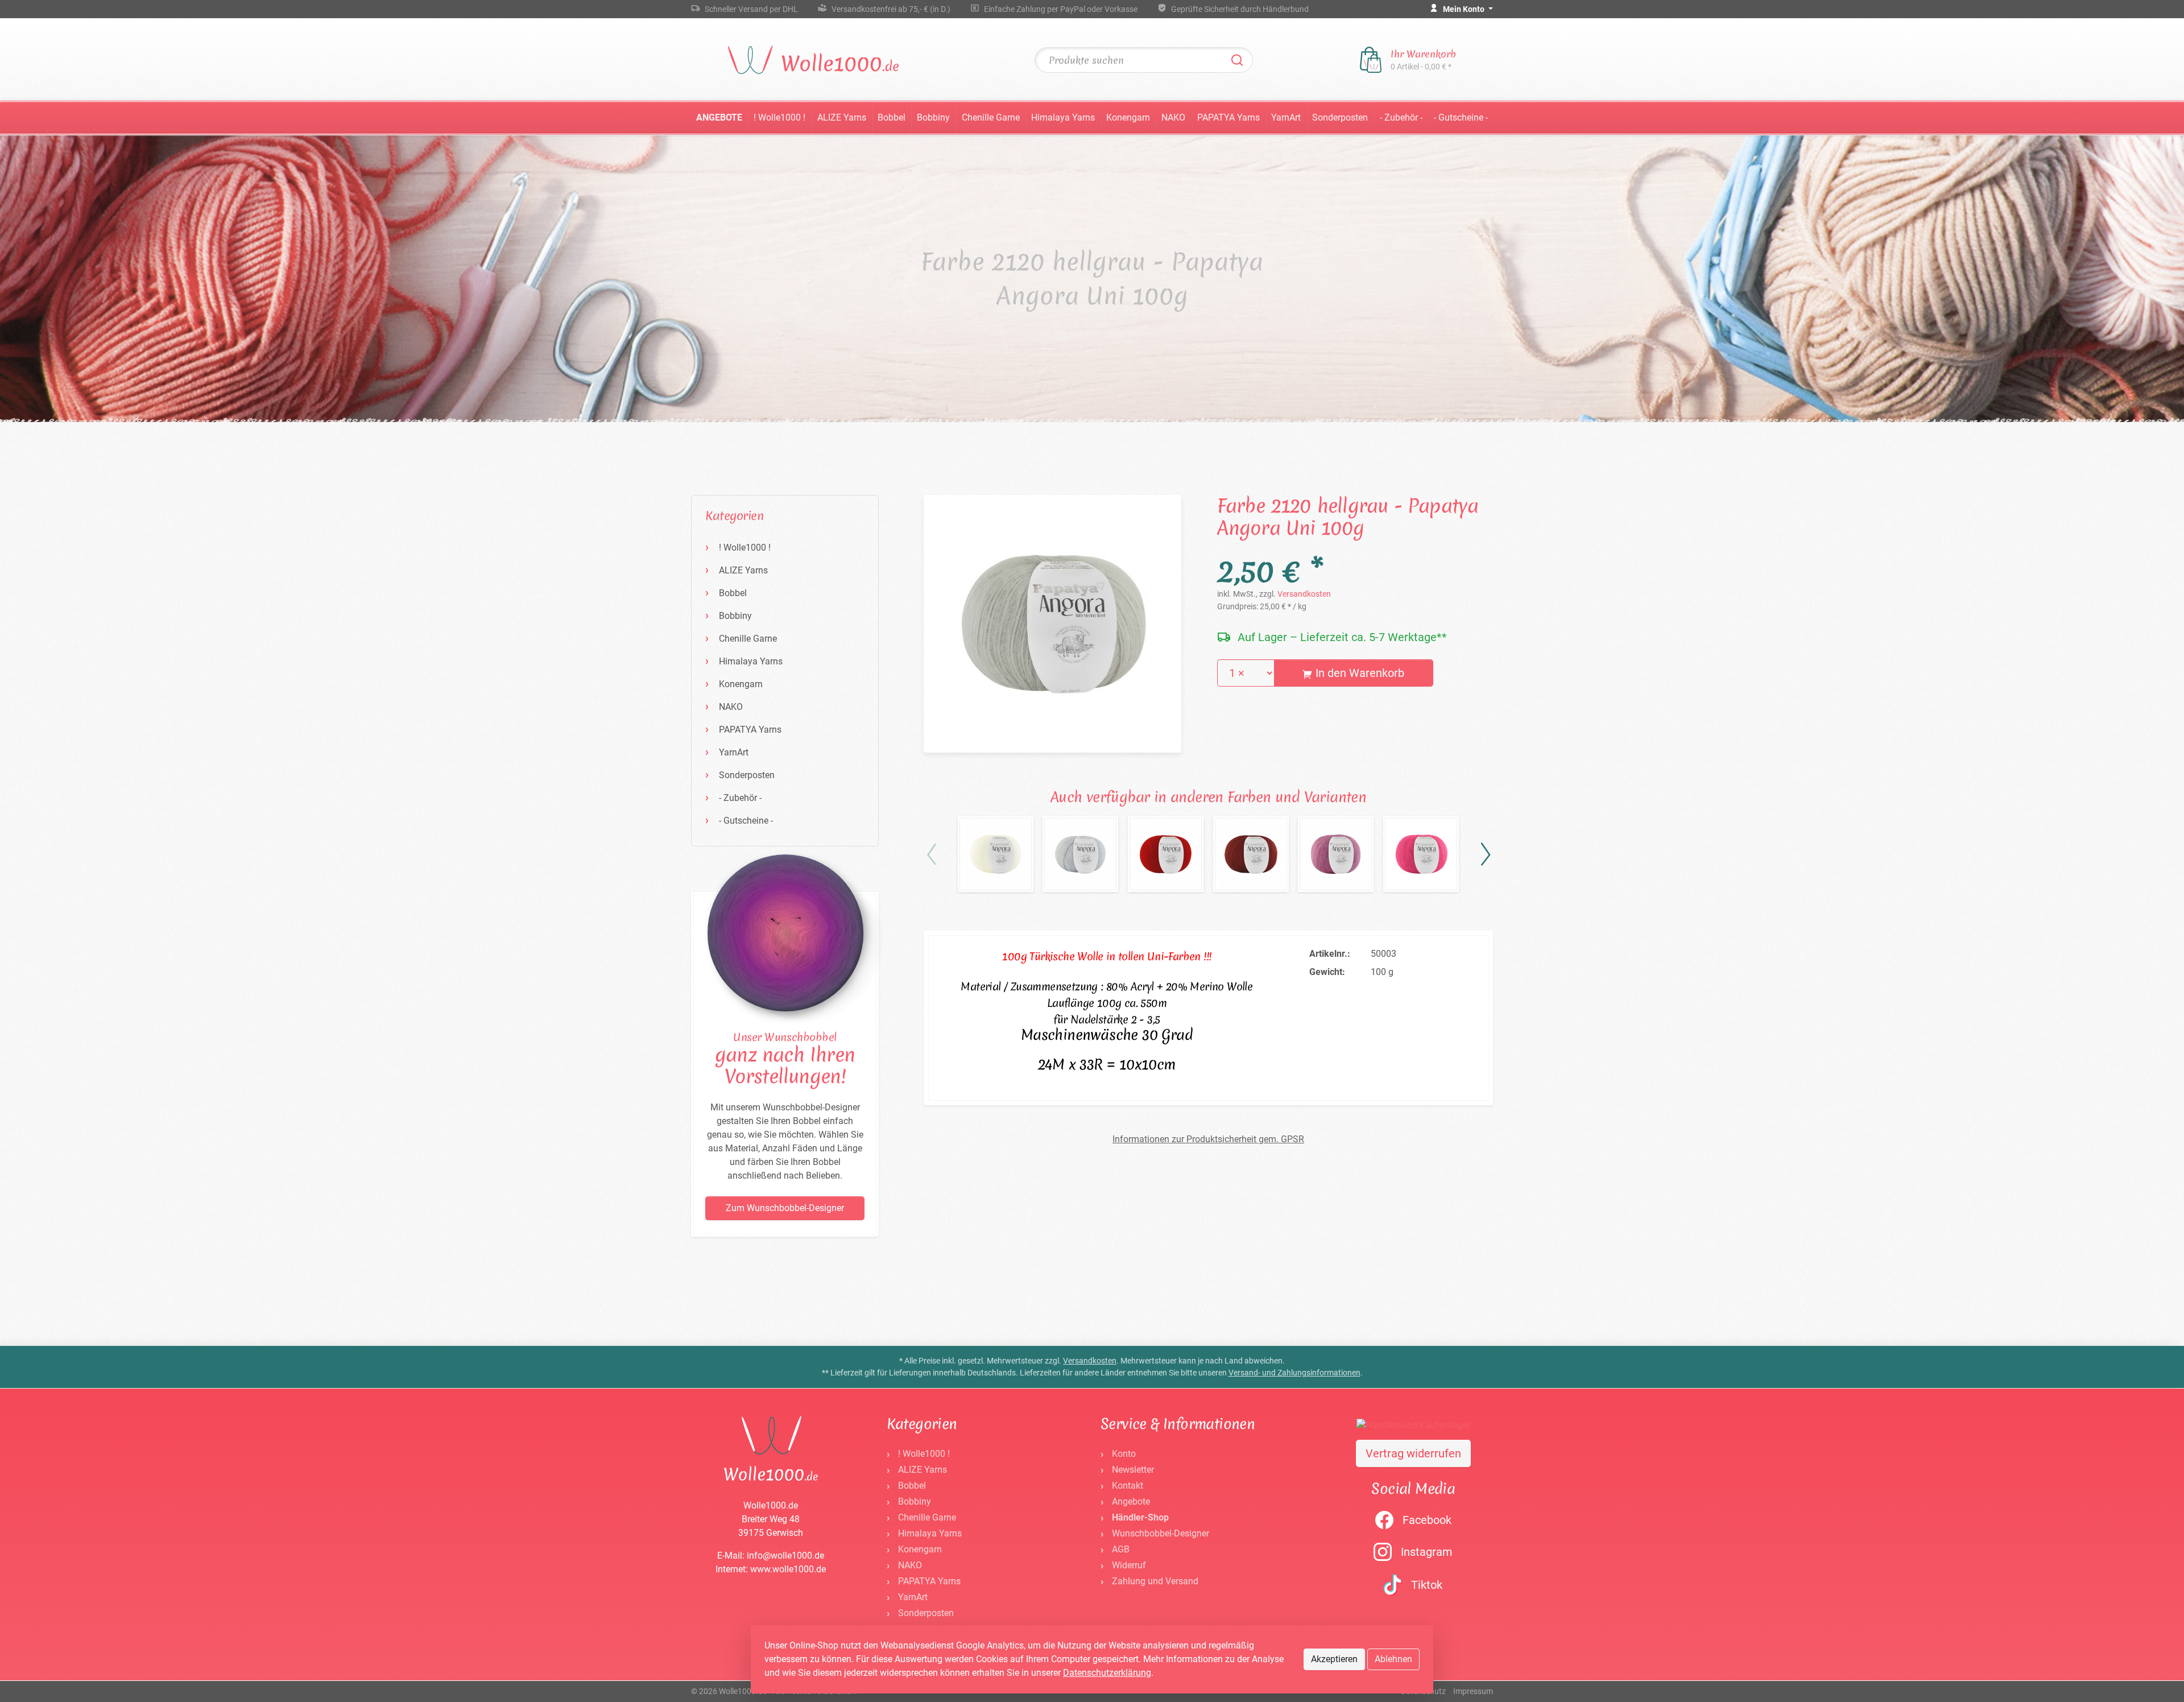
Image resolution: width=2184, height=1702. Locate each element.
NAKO (1173, 117)
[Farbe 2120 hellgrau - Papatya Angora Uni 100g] (1052, 623)
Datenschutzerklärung (1107, 1673)
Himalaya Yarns (1063, 117)
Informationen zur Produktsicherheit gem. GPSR (1208, 1139)
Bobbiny (933, 117)
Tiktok (1427, 1585)
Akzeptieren (1334, 1659)
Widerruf (1129, 1565)
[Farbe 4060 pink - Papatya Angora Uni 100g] (1421, 854)
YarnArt (1286, 117)
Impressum (1473, 1691)
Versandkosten (1304, 594)
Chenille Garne (991, 117)
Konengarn (1128, 117)
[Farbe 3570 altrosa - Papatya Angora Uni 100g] (1336, 854)
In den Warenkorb (1358, 673)
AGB (1121, 1549)
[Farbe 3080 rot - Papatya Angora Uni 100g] (1166, 854)
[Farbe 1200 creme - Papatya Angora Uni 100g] (996, 854)
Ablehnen (1393, 1659)
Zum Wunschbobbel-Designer (785, 1208)
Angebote (719, 117)
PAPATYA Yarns (1228, 117)
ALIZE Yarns (842, 117)
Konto (1124, 1454)
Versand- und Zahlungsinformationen (1294, 1373)
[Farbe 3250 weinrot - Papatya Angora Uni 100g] (1251, 854)
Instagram (1427, 1552)
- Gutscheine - (1461, 117)
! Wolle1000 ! (779, 117)
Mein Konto (1465, 9)
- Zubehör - (1401, 117)
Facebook (1427, 1520)
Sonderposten (1340, 117)
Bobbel (892, 117)
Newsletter (1133, 1470)
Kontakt (1128, 1486)
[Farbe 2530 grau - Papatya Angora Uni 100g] (1080, 854)
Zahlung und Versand (1155, 1581)
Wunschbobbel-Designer (1161, 1533)
